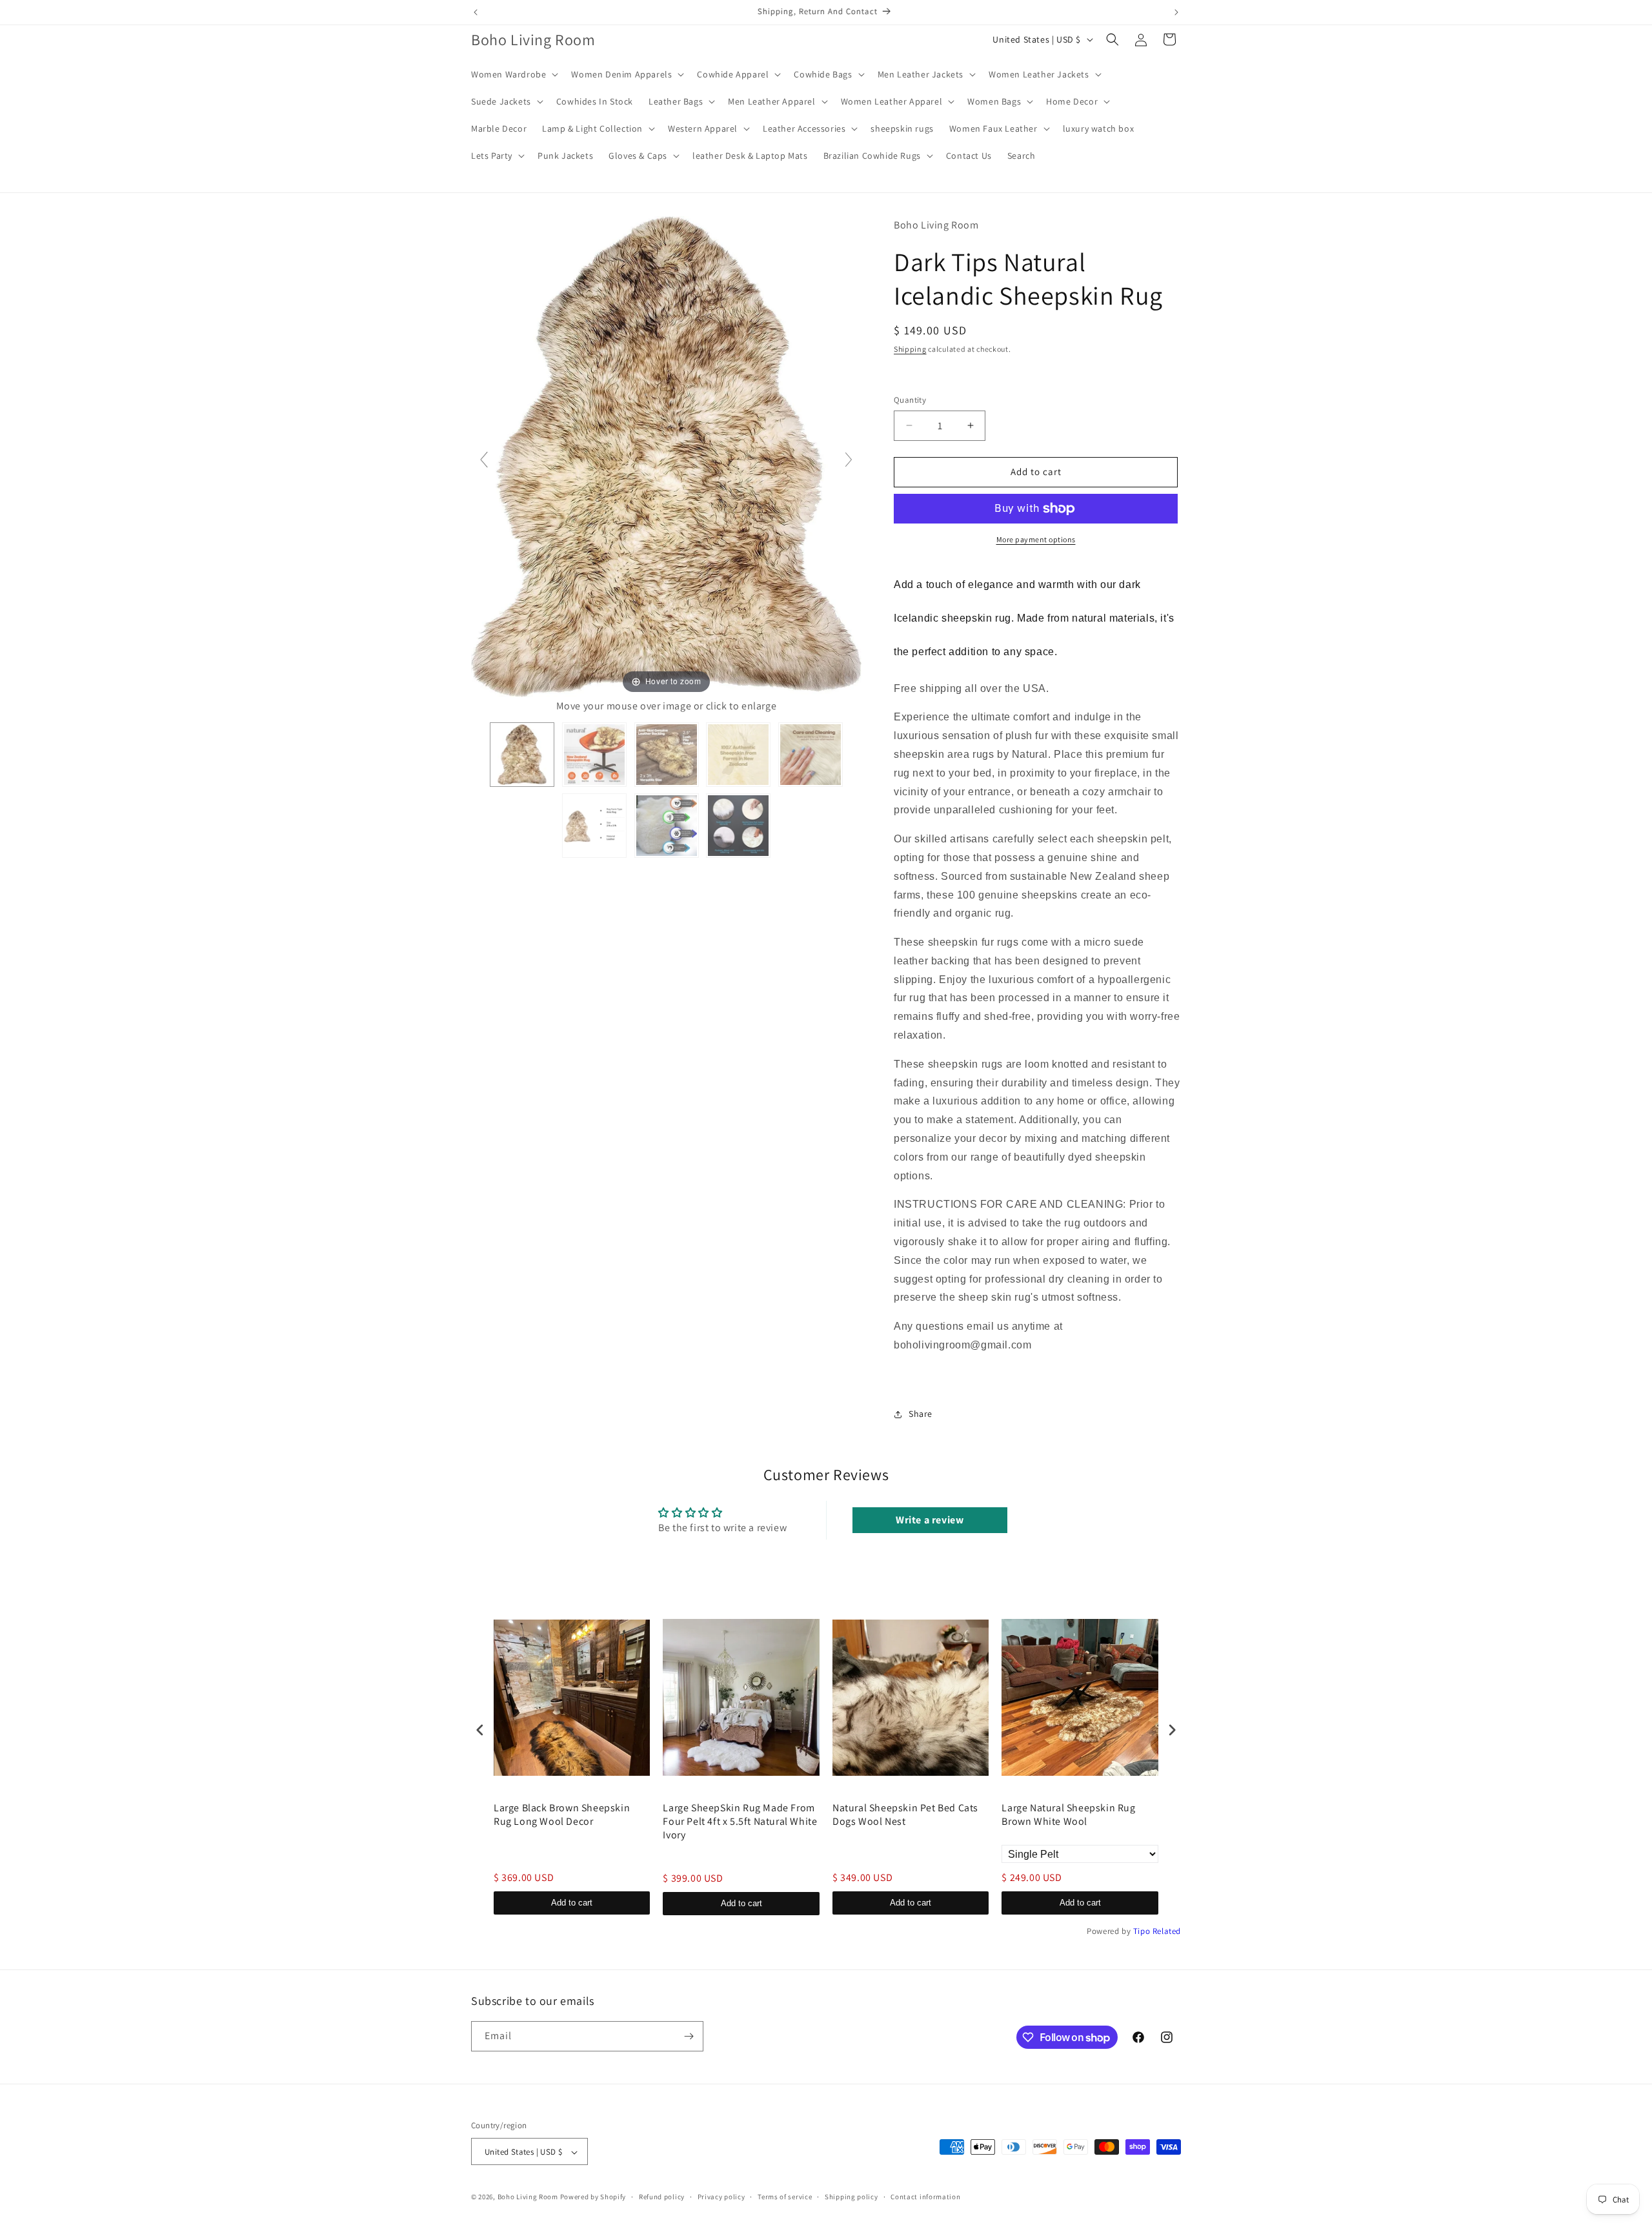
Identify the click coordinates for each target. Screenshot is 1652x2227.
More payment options (1036, 539)
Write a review (930, 1520)
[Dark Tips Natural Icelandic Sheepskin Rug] (522, 755)
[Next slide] (849, 460)
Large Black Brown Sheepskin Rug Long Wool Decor (562, 1815)
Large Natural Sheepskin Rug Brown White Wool (1068, 1815)
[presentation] (480, 1730)
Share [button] (921, 1414)
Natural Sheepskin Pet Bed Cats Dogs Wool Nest (905, 1815)
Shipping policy (851, 2197)
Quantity (910, 400)
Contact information (925, 2197)
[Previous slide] (484, 460)
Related (1167, 1931)
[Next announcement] (1176, 12)
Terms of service (785, 2197)
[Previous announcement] (476, 12)
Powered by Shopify (593, 2197)
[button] (513, 74)
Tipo (1142, 1931)
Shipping (910, 349)
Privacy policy (721, 2197)
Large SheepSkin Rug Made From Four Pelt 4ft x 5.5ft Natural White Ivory (740, 1822)
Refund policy (662, 2197)
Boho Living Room (528, 2197)
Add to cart (572, 1903)
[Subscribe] (689, 2036)
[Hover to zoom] (666, 456)
